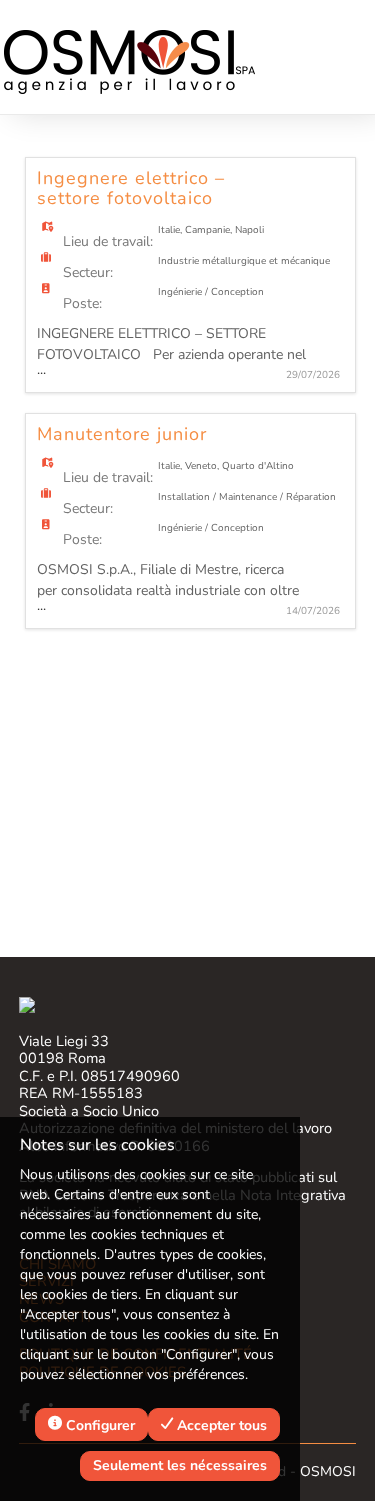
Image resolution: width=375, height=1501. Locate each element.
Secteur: (88, 272)
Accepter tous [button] (220, 1425)
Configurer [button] (98, 1425)
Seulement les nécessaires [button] (180, 1465)
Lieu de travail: (108, 241)
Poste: (82, 303)
